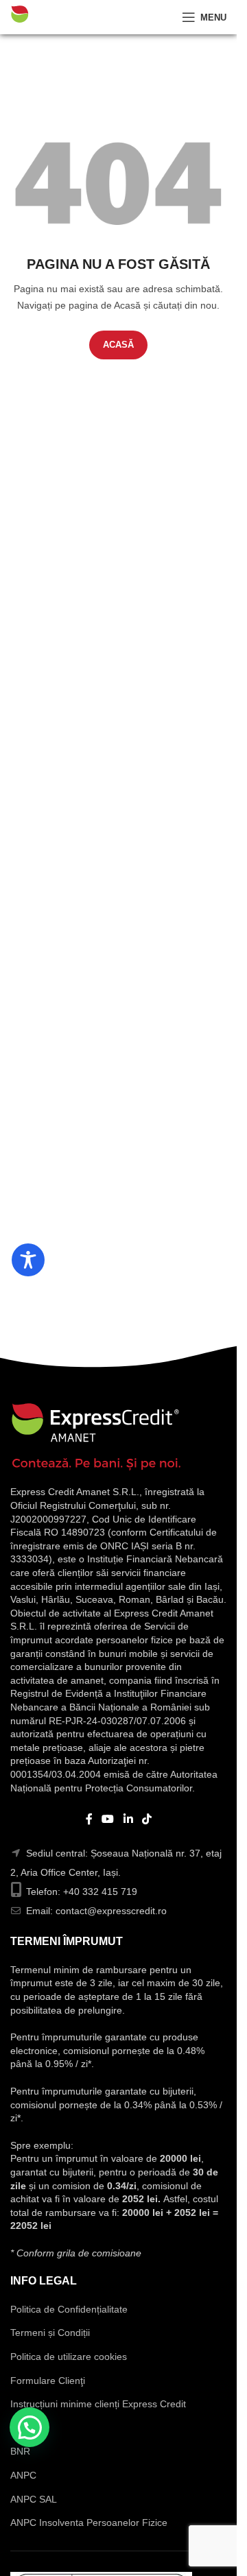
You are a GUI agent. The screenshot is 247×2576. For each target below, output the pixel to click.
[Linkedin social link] (128, 1819)
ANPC (23, 2475)
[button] (30, 2427)
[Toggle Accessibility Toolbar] (28, 1260)
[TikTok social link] (146, 1819)
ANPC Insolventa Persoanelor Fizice (89, 2523)
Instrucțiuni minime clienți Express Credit (98, 2404)
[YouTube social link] (108, 1819)
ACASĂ (118, 345)
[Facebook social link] (89, 1819)
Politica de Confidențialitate (69, 2309)
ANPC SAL (34, 2499)
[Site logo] (58, 16)
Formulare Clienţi (48, 2381)
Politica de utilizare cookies (69, 2357)
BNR (20, 2451)
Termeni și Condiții (50, 2333)
